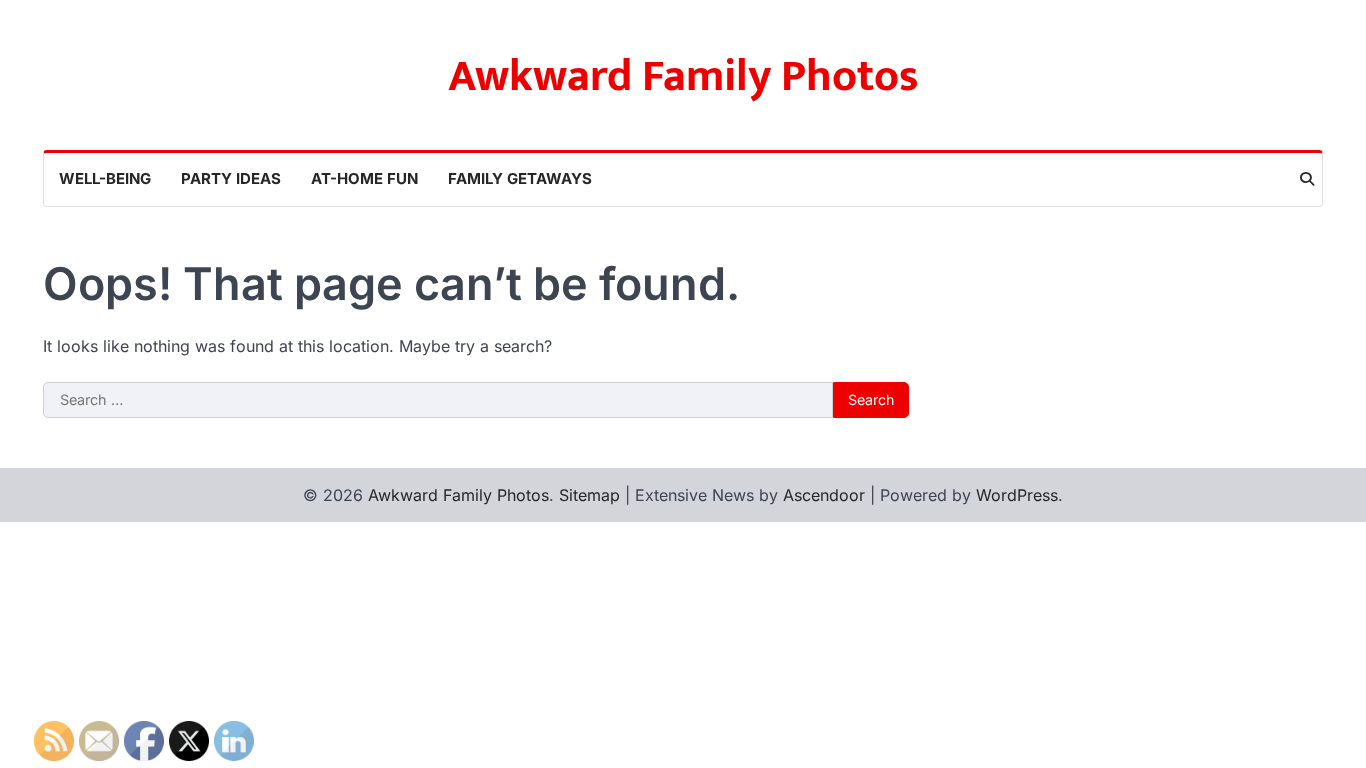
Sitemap (589, 495)
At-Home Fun (364, 178)
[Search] (1307, 179)
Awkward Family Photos (683, 76)
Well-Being (105, 178)
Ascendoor (824, 495)
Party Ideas (231, 178)
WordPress (1017, 495)
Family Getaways (520, 178)
